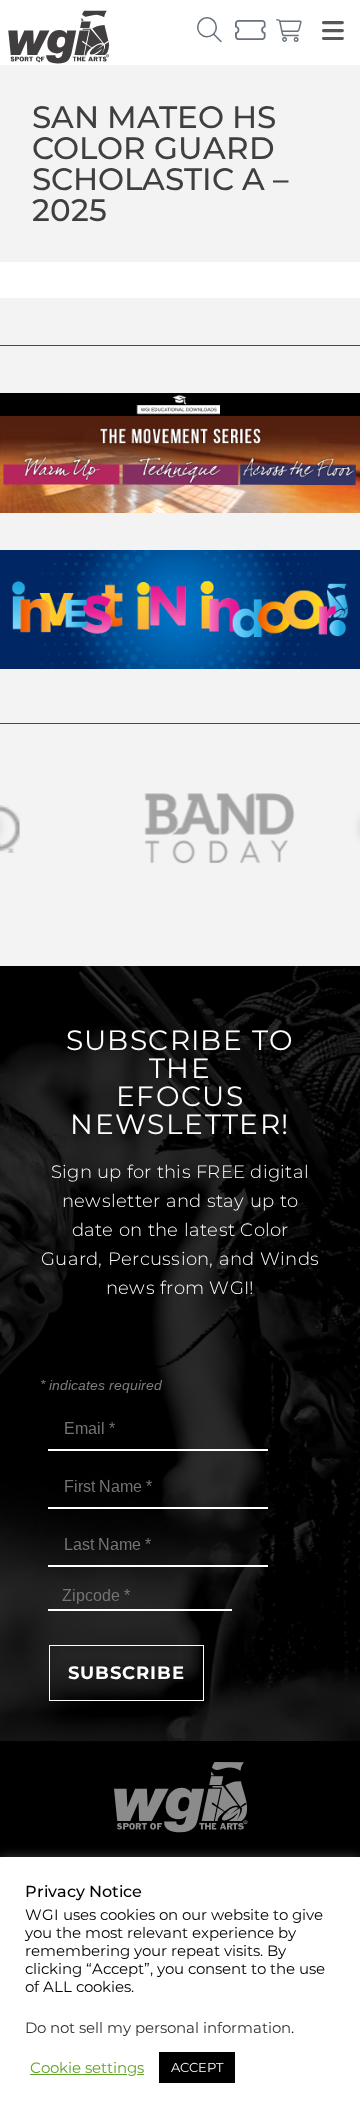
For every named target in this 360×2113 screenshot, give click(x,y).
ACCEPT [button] (197, 2067)
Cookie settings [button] (87, 2068)
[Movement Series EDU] (180, 507)
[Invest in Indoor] (180, 663)
